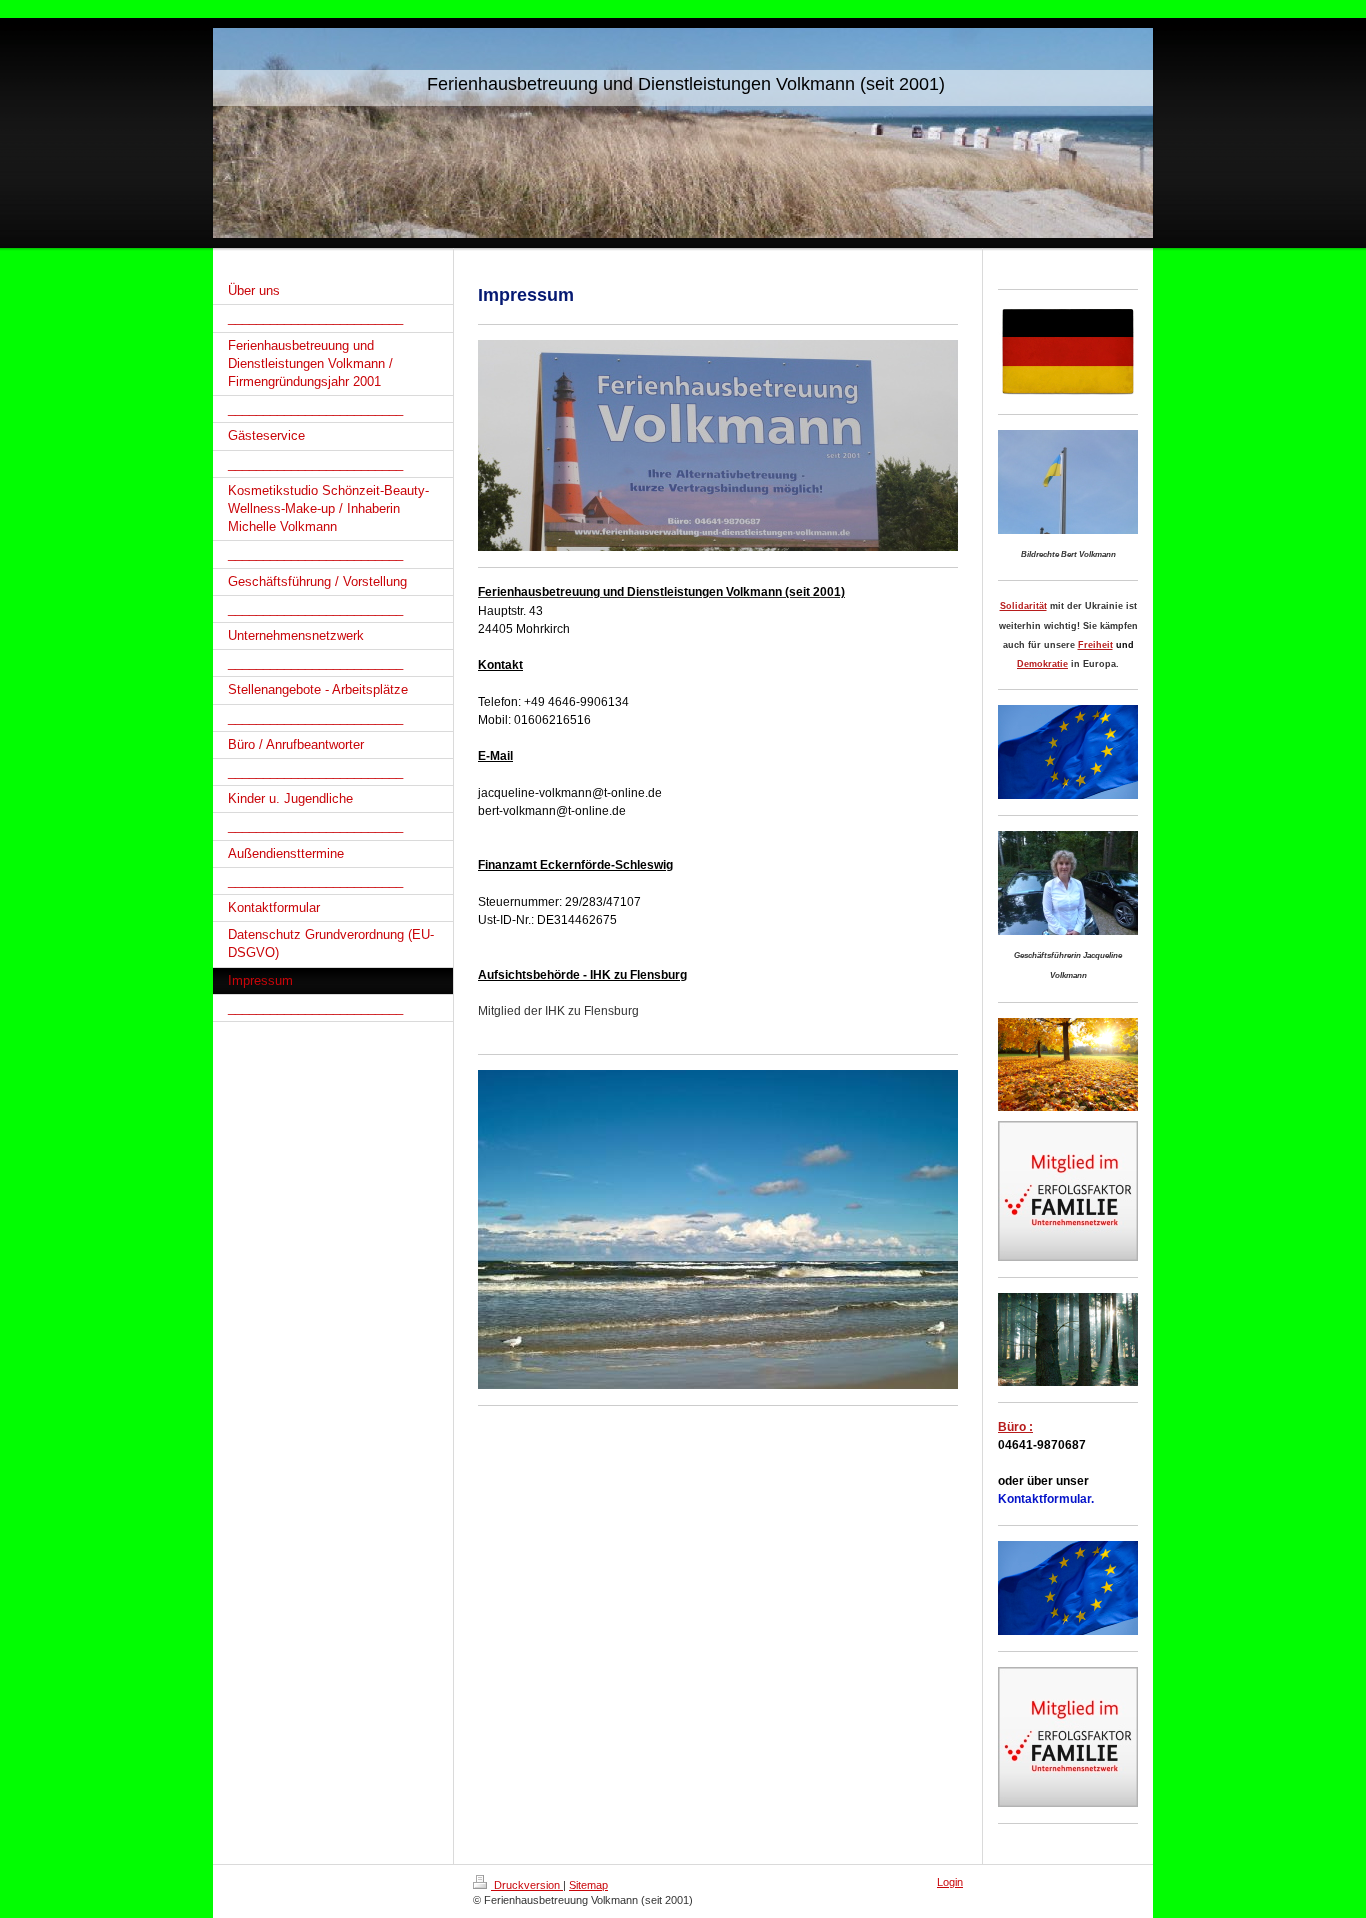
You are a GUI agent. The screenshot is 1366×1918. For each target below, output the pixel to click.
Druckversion (527, 1885)
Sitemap (588, 1885)
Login (950, 1882)
